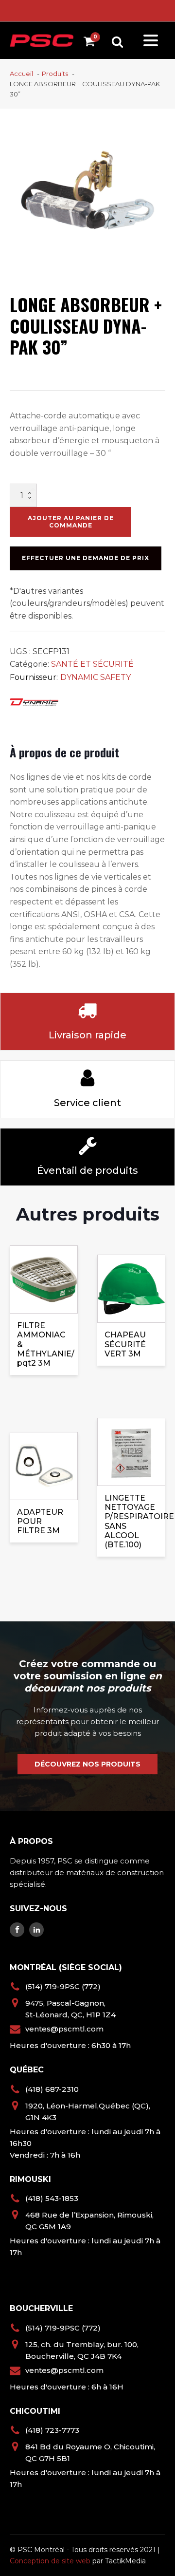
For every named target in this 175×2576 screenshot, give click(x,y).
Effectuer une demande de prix (86, 558)
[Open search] (117, 42)
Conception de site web (50, 2561)
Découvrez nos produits (87, 1764)
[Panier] (92, 43)
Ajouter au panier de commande (71, 521)
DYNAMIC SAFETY (96, 677)
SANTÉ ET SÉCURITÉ (92, 664)
